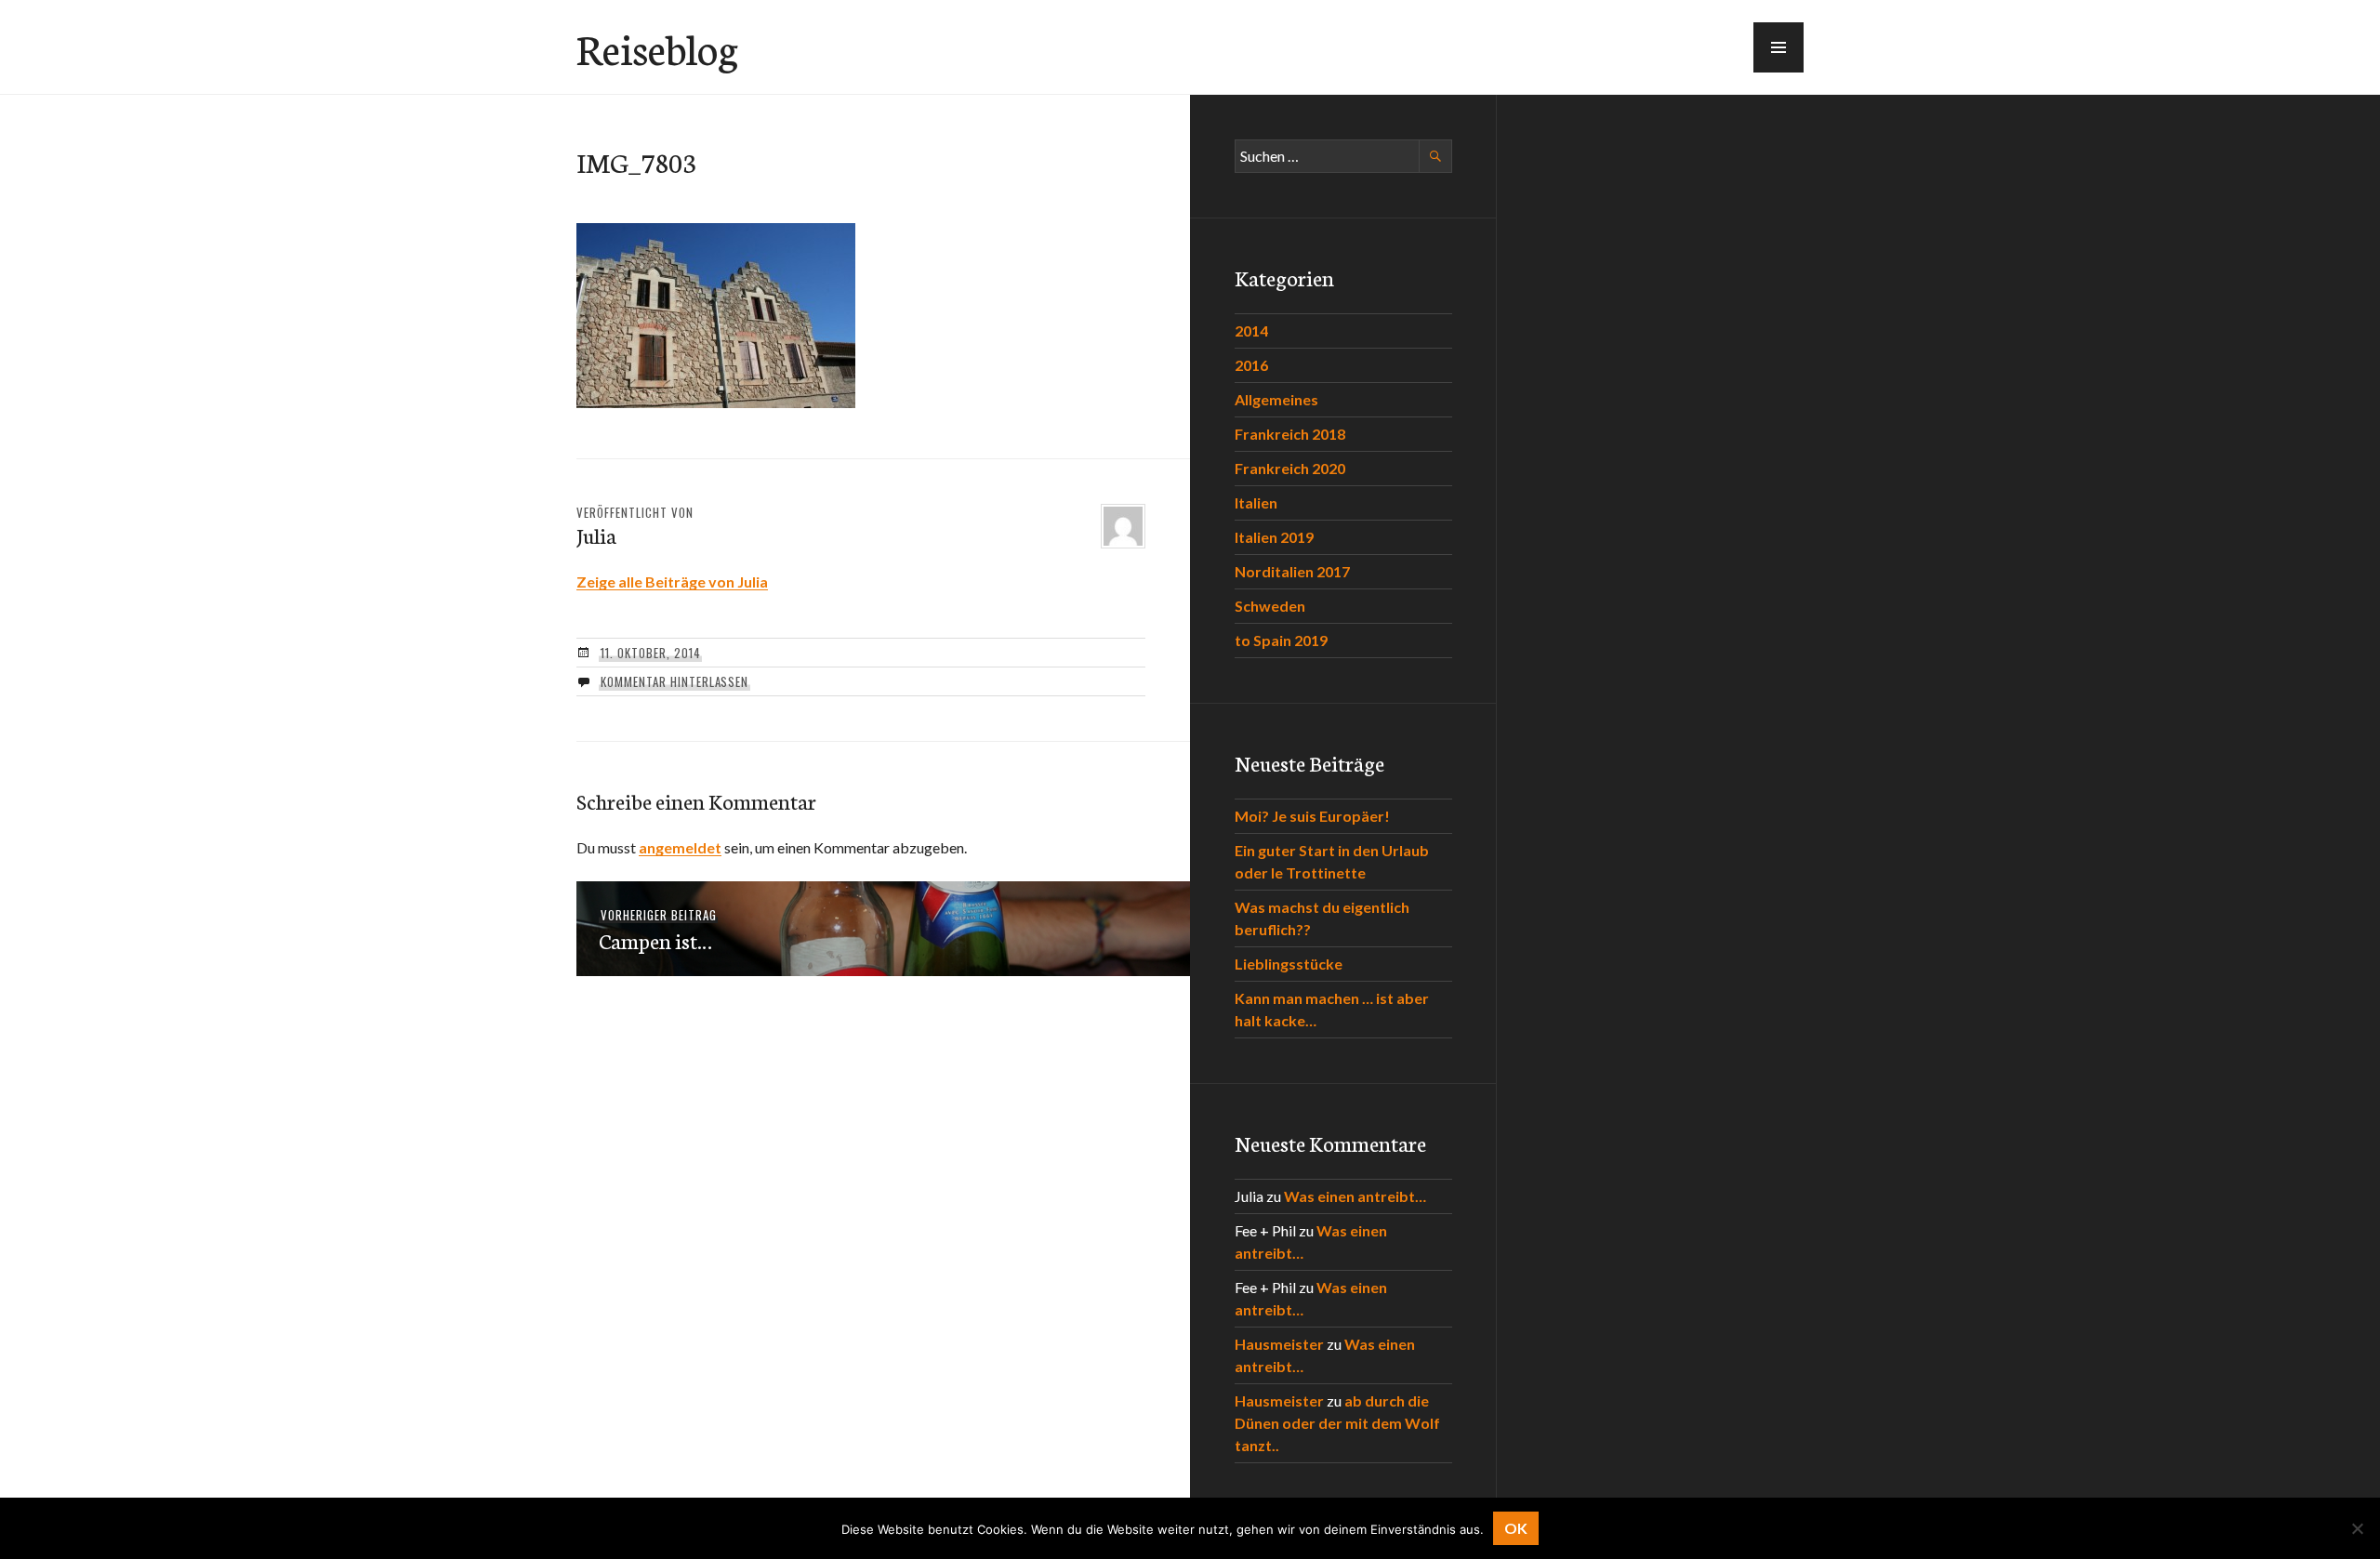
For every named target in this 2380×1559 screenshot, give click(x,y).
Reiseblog (657, 47)
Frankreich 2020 (1290, 468)
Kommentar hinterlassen (674, 681)
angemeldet (680, 847)
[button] (1778, 47)
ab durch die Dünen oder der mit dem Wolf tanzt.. (1337, 1423)
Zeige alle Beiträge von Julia (672, 581)
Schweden (1270, 606)
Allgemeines (1276, 399)
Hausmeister (1279, 1344)
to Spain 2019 (1281, 640)
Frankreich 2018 (1290, 434)
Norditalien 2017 (1292, 571)
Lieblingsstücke (1289, 964)
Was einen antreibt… (1355, 1196)
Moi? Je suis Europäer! (1312, 816)
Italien (1256, 502)
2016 (1251, 365)
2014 (1251, 330)
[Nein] (2357, 1528)
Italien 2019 (1274, 537)
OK (1516, 1528)
